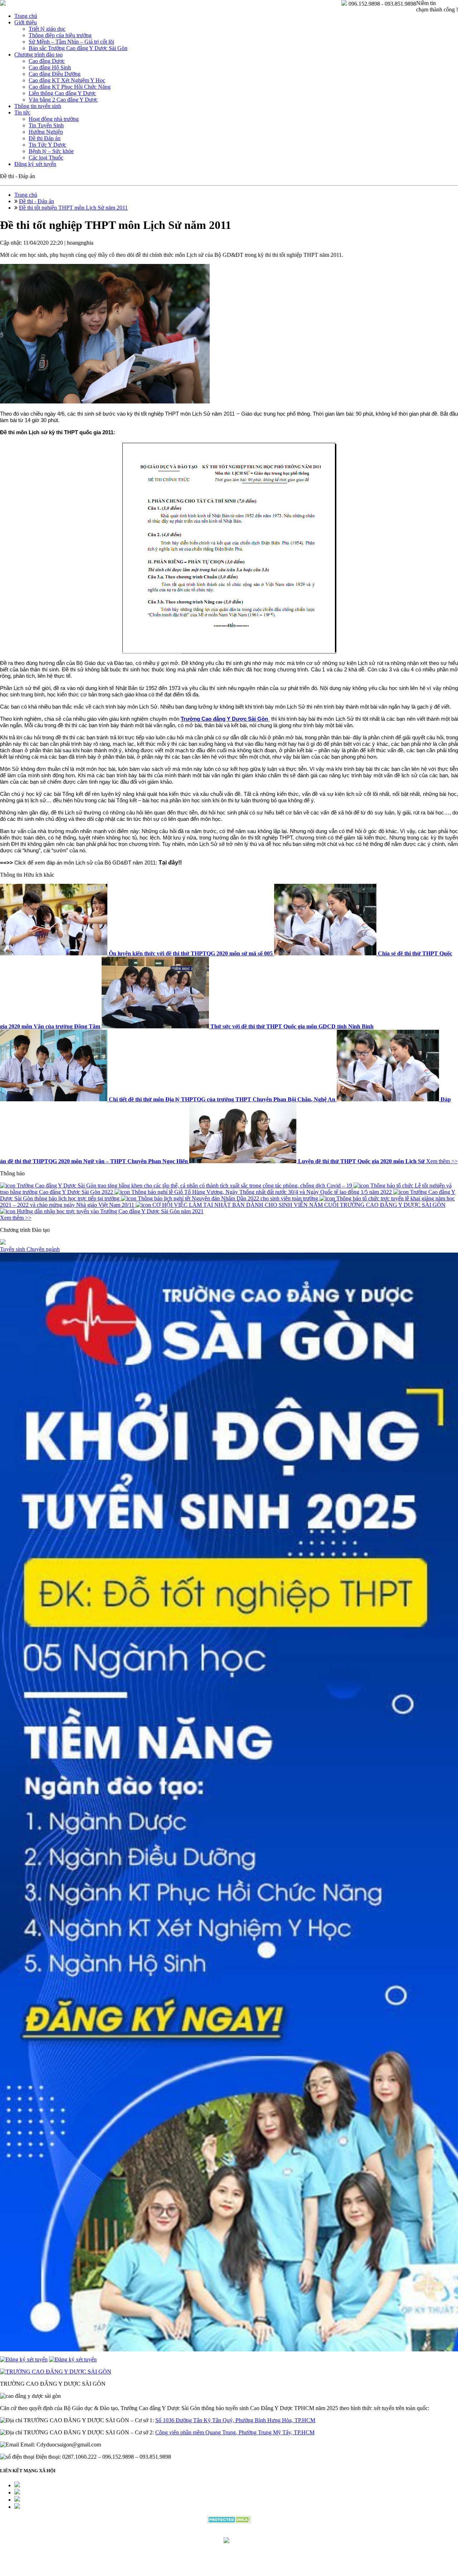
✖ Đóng (283, 1271)
